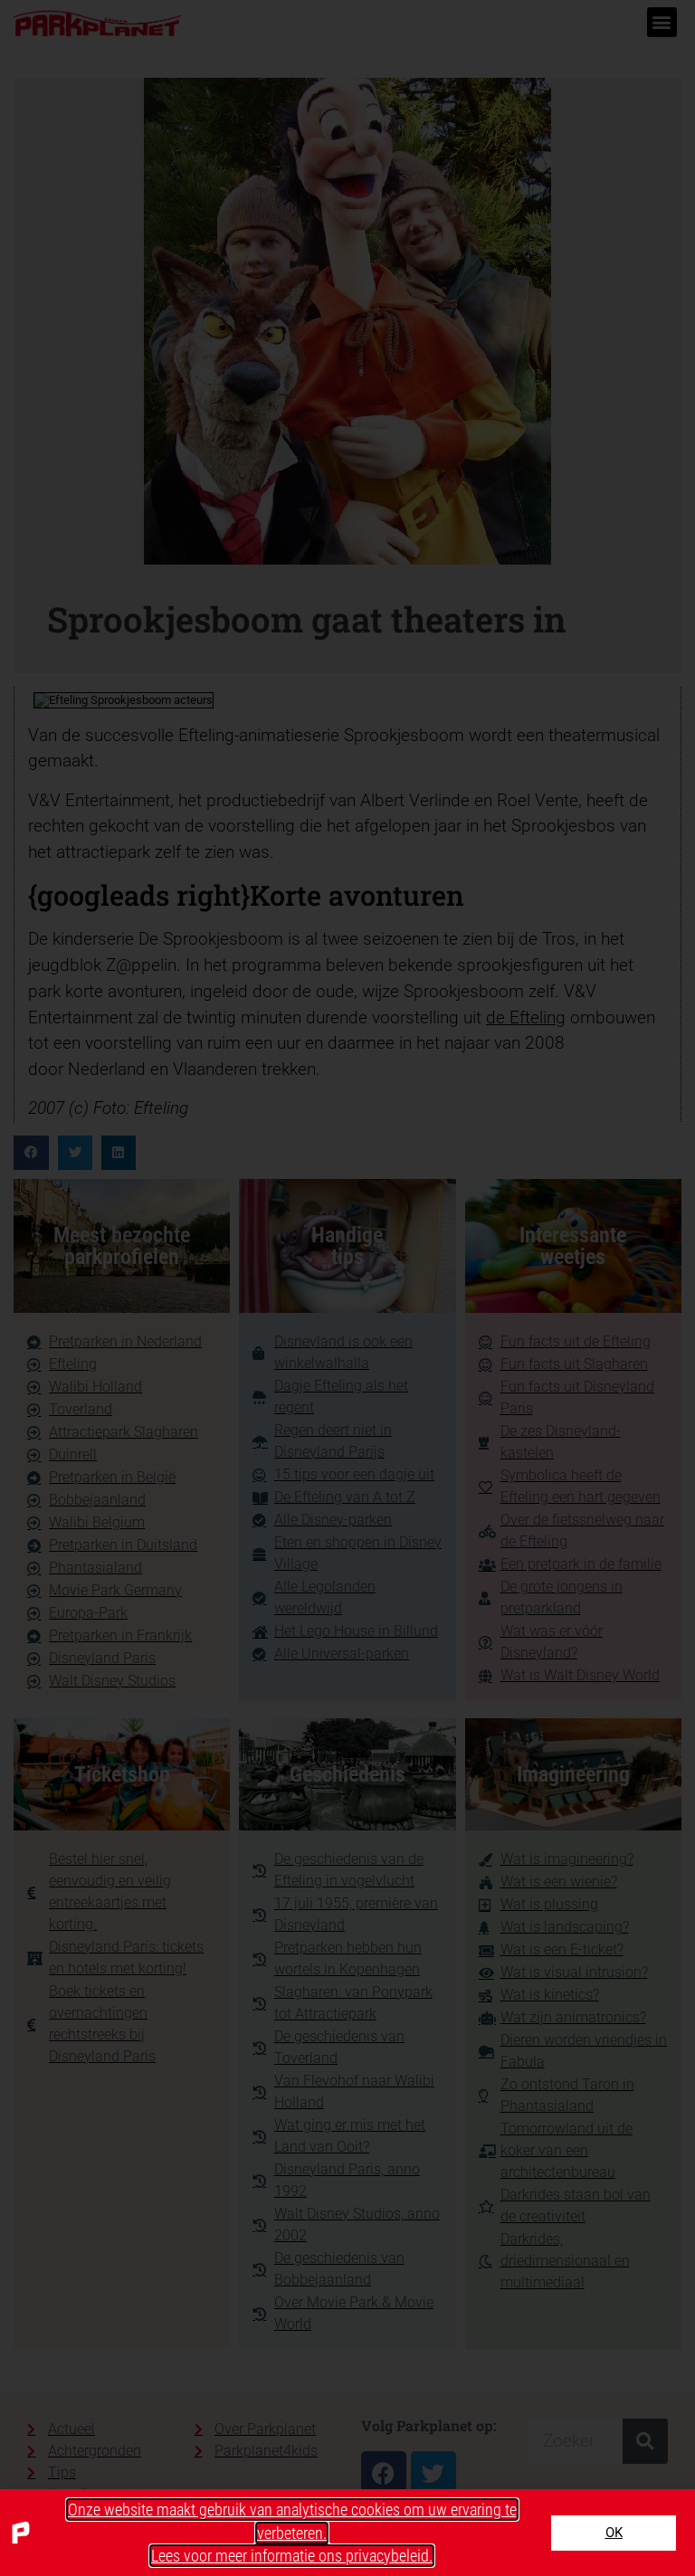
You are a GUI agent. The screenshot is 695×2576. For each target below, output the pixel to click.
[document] (347, 1288)
